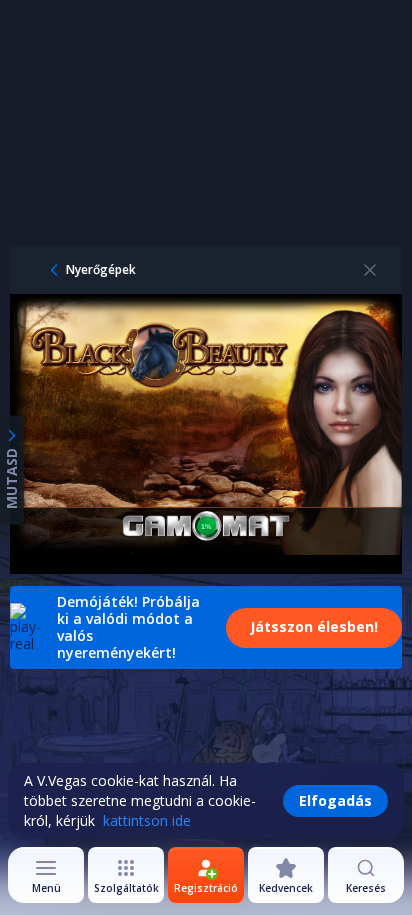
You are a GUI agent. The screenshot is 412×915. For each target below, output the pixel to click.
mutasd (11, 477)
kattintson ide (147, 820)
